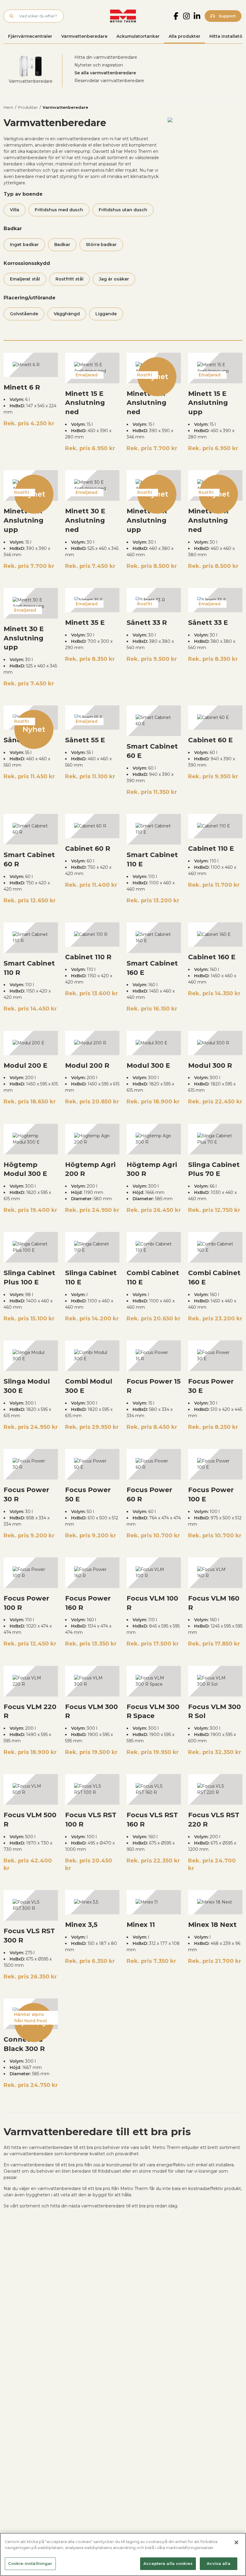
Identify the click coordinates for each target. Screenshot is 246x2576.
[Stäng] (236, 2542)
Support (226, 16)
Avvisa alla (218, 2563)
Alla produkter (184, 36)
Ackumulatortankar (138, 36)
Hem (8, 107)
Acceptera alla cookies (168, 2563)
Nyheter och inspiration (99, 65)
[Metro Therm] (123, 16)
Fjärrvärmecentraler (30, 36)
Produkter (28, 107)
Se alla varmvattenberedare (105, 73)
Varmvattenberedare (84, 36)
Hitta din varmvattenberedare (106, 57)
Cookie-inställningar (30, 2563)
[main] (123, 2554)
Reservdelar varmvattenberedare (109, 81)
